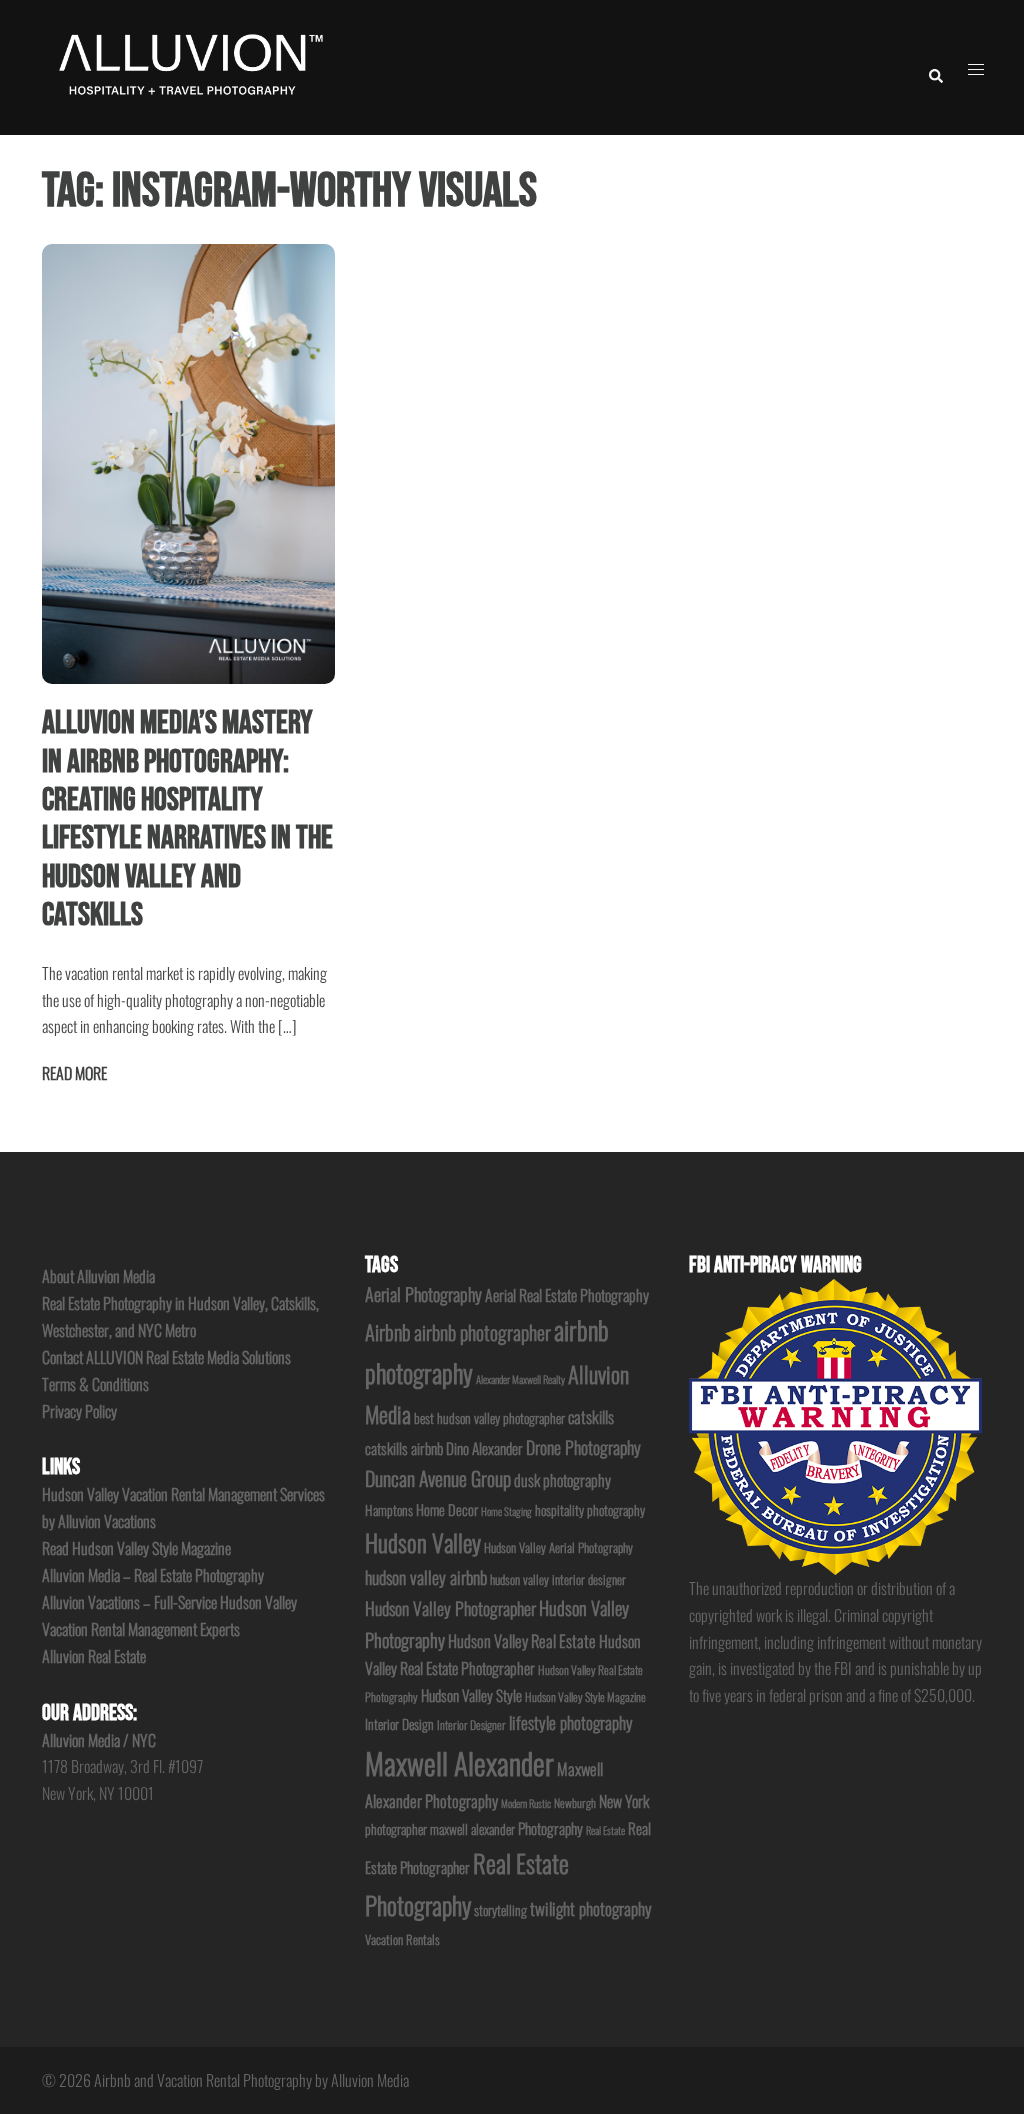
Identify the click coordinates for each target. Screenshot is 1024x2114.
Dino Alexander (484, 1448)
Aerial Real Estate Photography (567, 1295)
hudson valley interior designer (558, 1579)
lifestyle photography (571, 1722)
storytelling (500, 1910)
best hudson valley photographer (489, 1418)
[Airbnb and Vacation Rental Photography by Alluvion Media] (187, 65)
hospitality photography (590, 1510)
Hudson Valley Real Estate (522, 1640)
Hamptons (389, 1510)
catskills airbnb (404, 1448)
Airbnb (388, 1332)
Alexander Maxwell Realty (520, 1379)
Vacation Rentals (402, 1939)
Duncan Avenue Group (438, 1478)
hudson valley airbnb (426, 1577)
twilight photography (591, 1908)
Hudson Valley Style (471, 1695)
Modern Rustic (526, 1803)
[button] (935, 67)
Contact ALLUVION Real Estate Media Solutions (166, 1357)
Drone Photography (583, 1447)
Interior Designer (471, 1724)
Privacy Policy (79, 1411)
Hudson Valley (423, 1542)
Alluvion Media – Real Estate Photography (153, 1575)
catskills (591, 1416)
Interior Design (399, 1724)
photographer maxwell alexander (440, 1829)
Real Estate (605, 1830)
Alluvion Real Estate (94, 1656)
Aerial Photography (423, 1293)
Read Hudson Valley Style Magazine (136, 1548)
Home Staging (506, 1511)
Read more (74, 1073)
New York (624, 1801)
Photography (550, 1828)
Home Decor (447, 1509)
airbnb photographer (482, 1332)
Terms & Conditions (95, 1384)
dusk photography (562, 1480)
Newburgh (575, 1802)
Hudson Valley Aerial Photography (558, 1547)
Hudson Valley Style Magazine (585, 1696)
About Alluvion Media (98, 1276)
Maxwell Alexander (459, 1762)
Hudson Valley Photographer (450, 1608)
